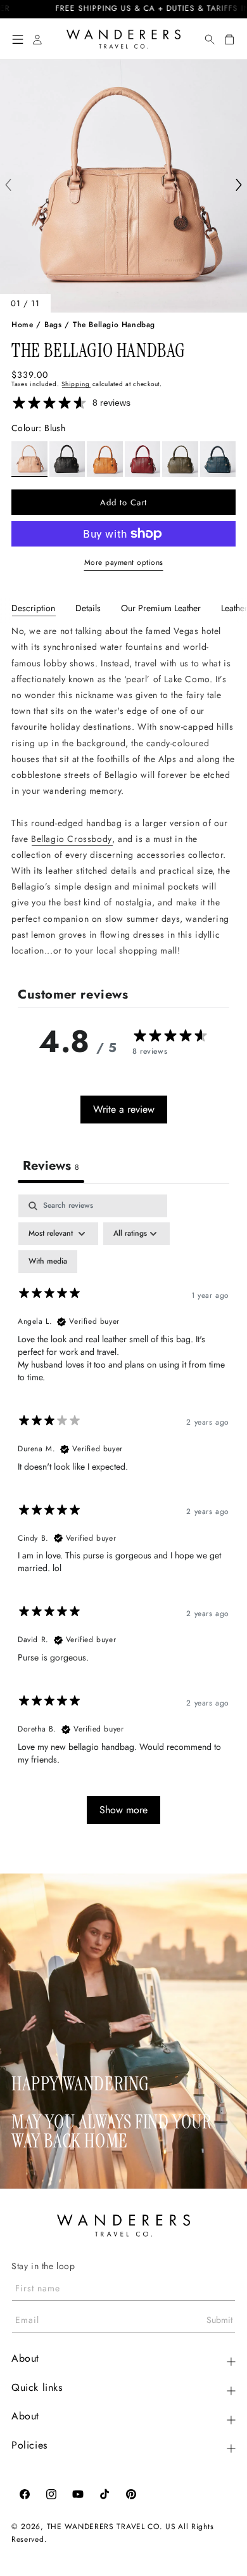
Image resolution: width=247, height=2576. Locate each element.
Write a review (124, 1109)
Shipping (76, 384)
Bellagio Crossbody (72, 839)
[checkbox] (48, 1262)
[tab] (33, 608)
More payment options (124, 562)
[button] (18, 39)
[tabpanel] (123, 791)
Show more (123, 1810)
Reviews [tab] (51, 1166)
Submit (219, 2320)
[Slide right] (239, 186)
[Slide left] (8, 186)
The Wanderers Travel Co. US (111, 2527)
